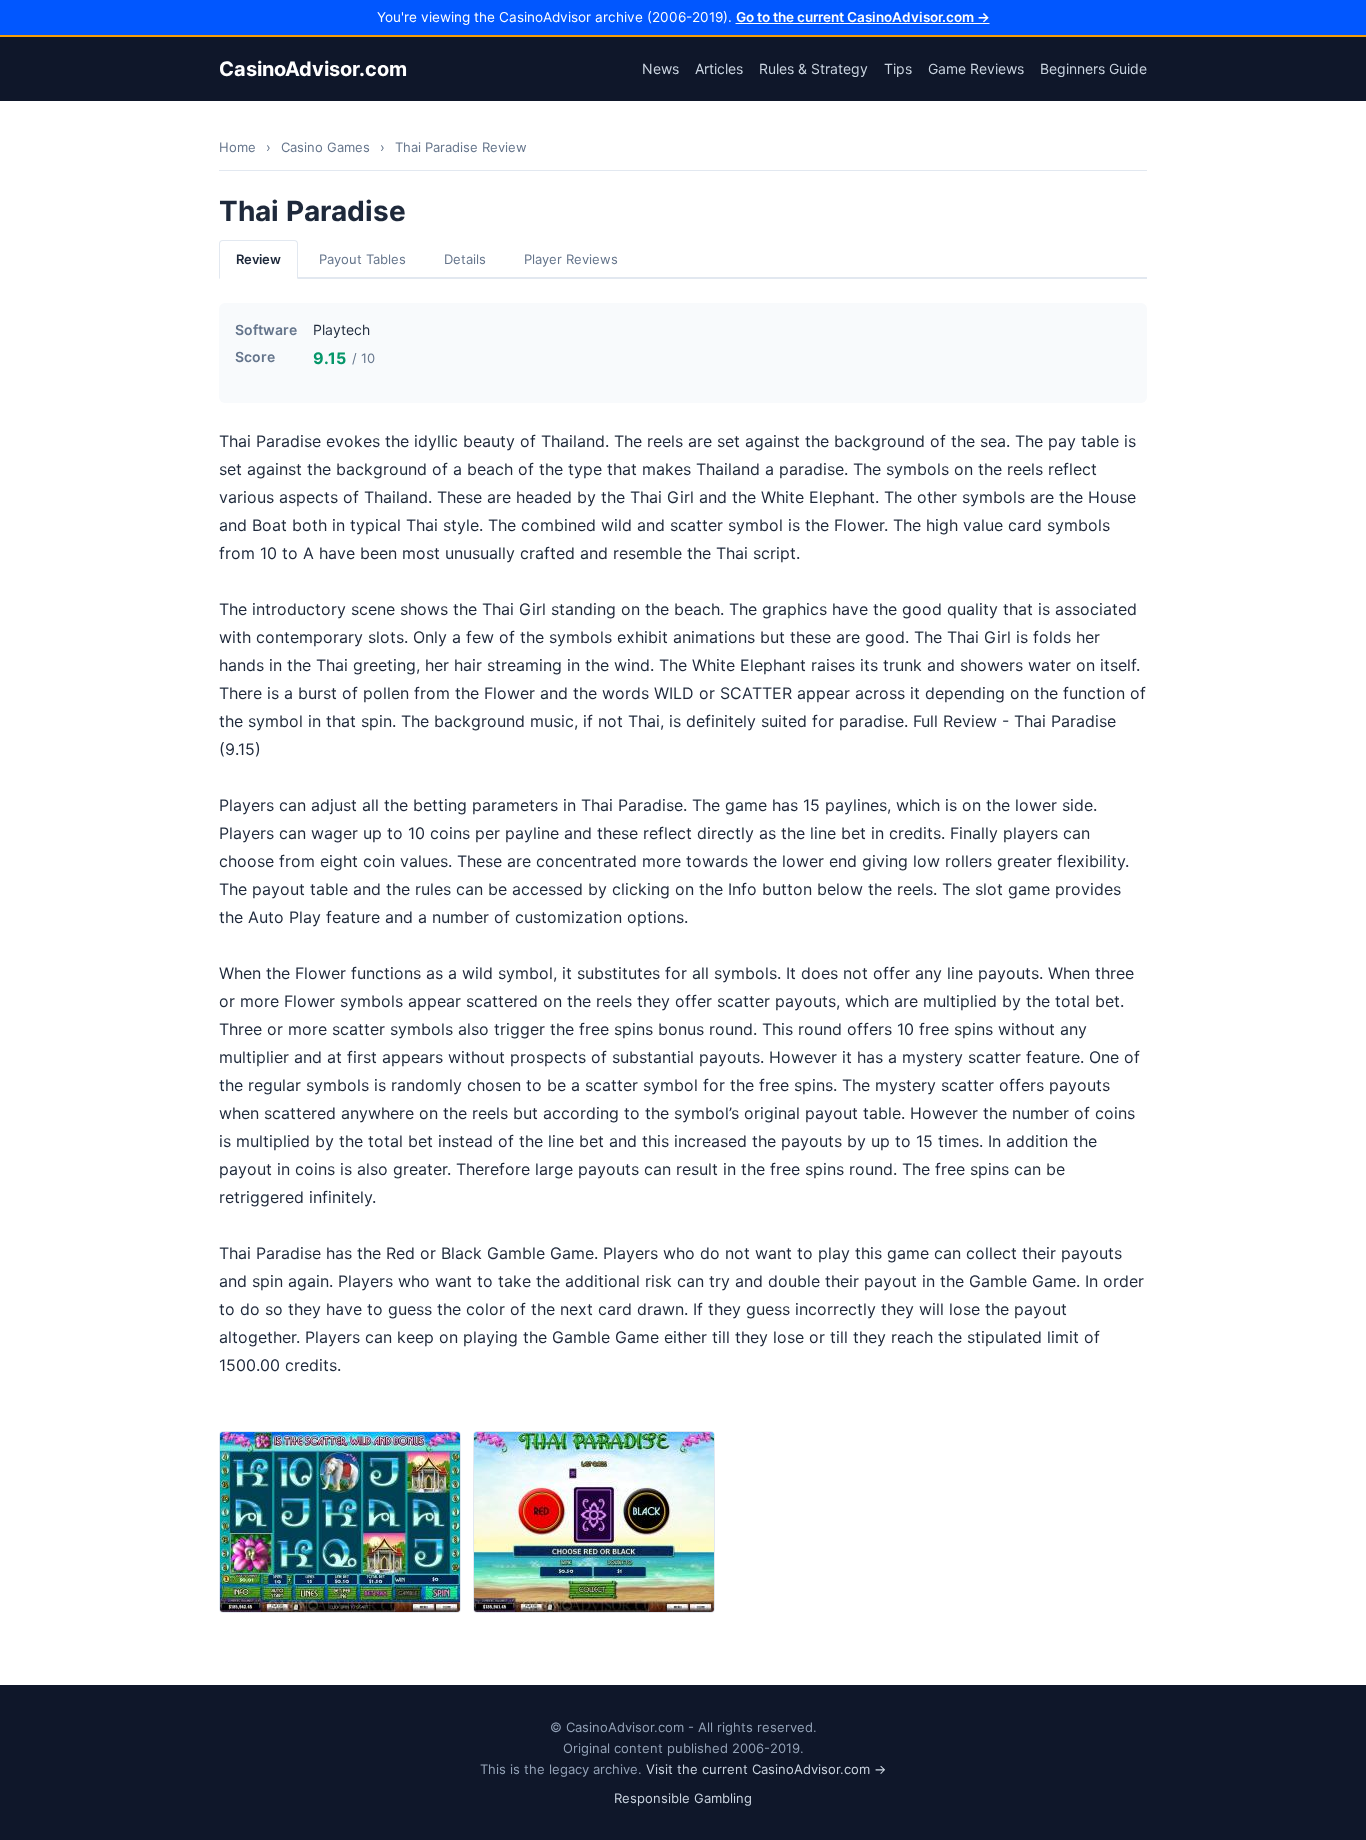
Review (258, 259)
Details (465, 259)
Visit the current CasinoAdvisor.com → (766, 1769)
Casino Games (325, 147)
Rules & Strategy (813, 68)
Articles (719, 68)
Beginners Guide (1093, 68)
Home (237, 147)
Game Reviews (976, 68)
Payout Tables (362, 259)
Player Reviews (571, 259)
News (660, 68)
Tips (898, 68)
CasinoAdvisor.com (313, 69)
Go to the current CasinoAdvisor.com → (863, 17)
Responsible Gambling (683, 1798)
